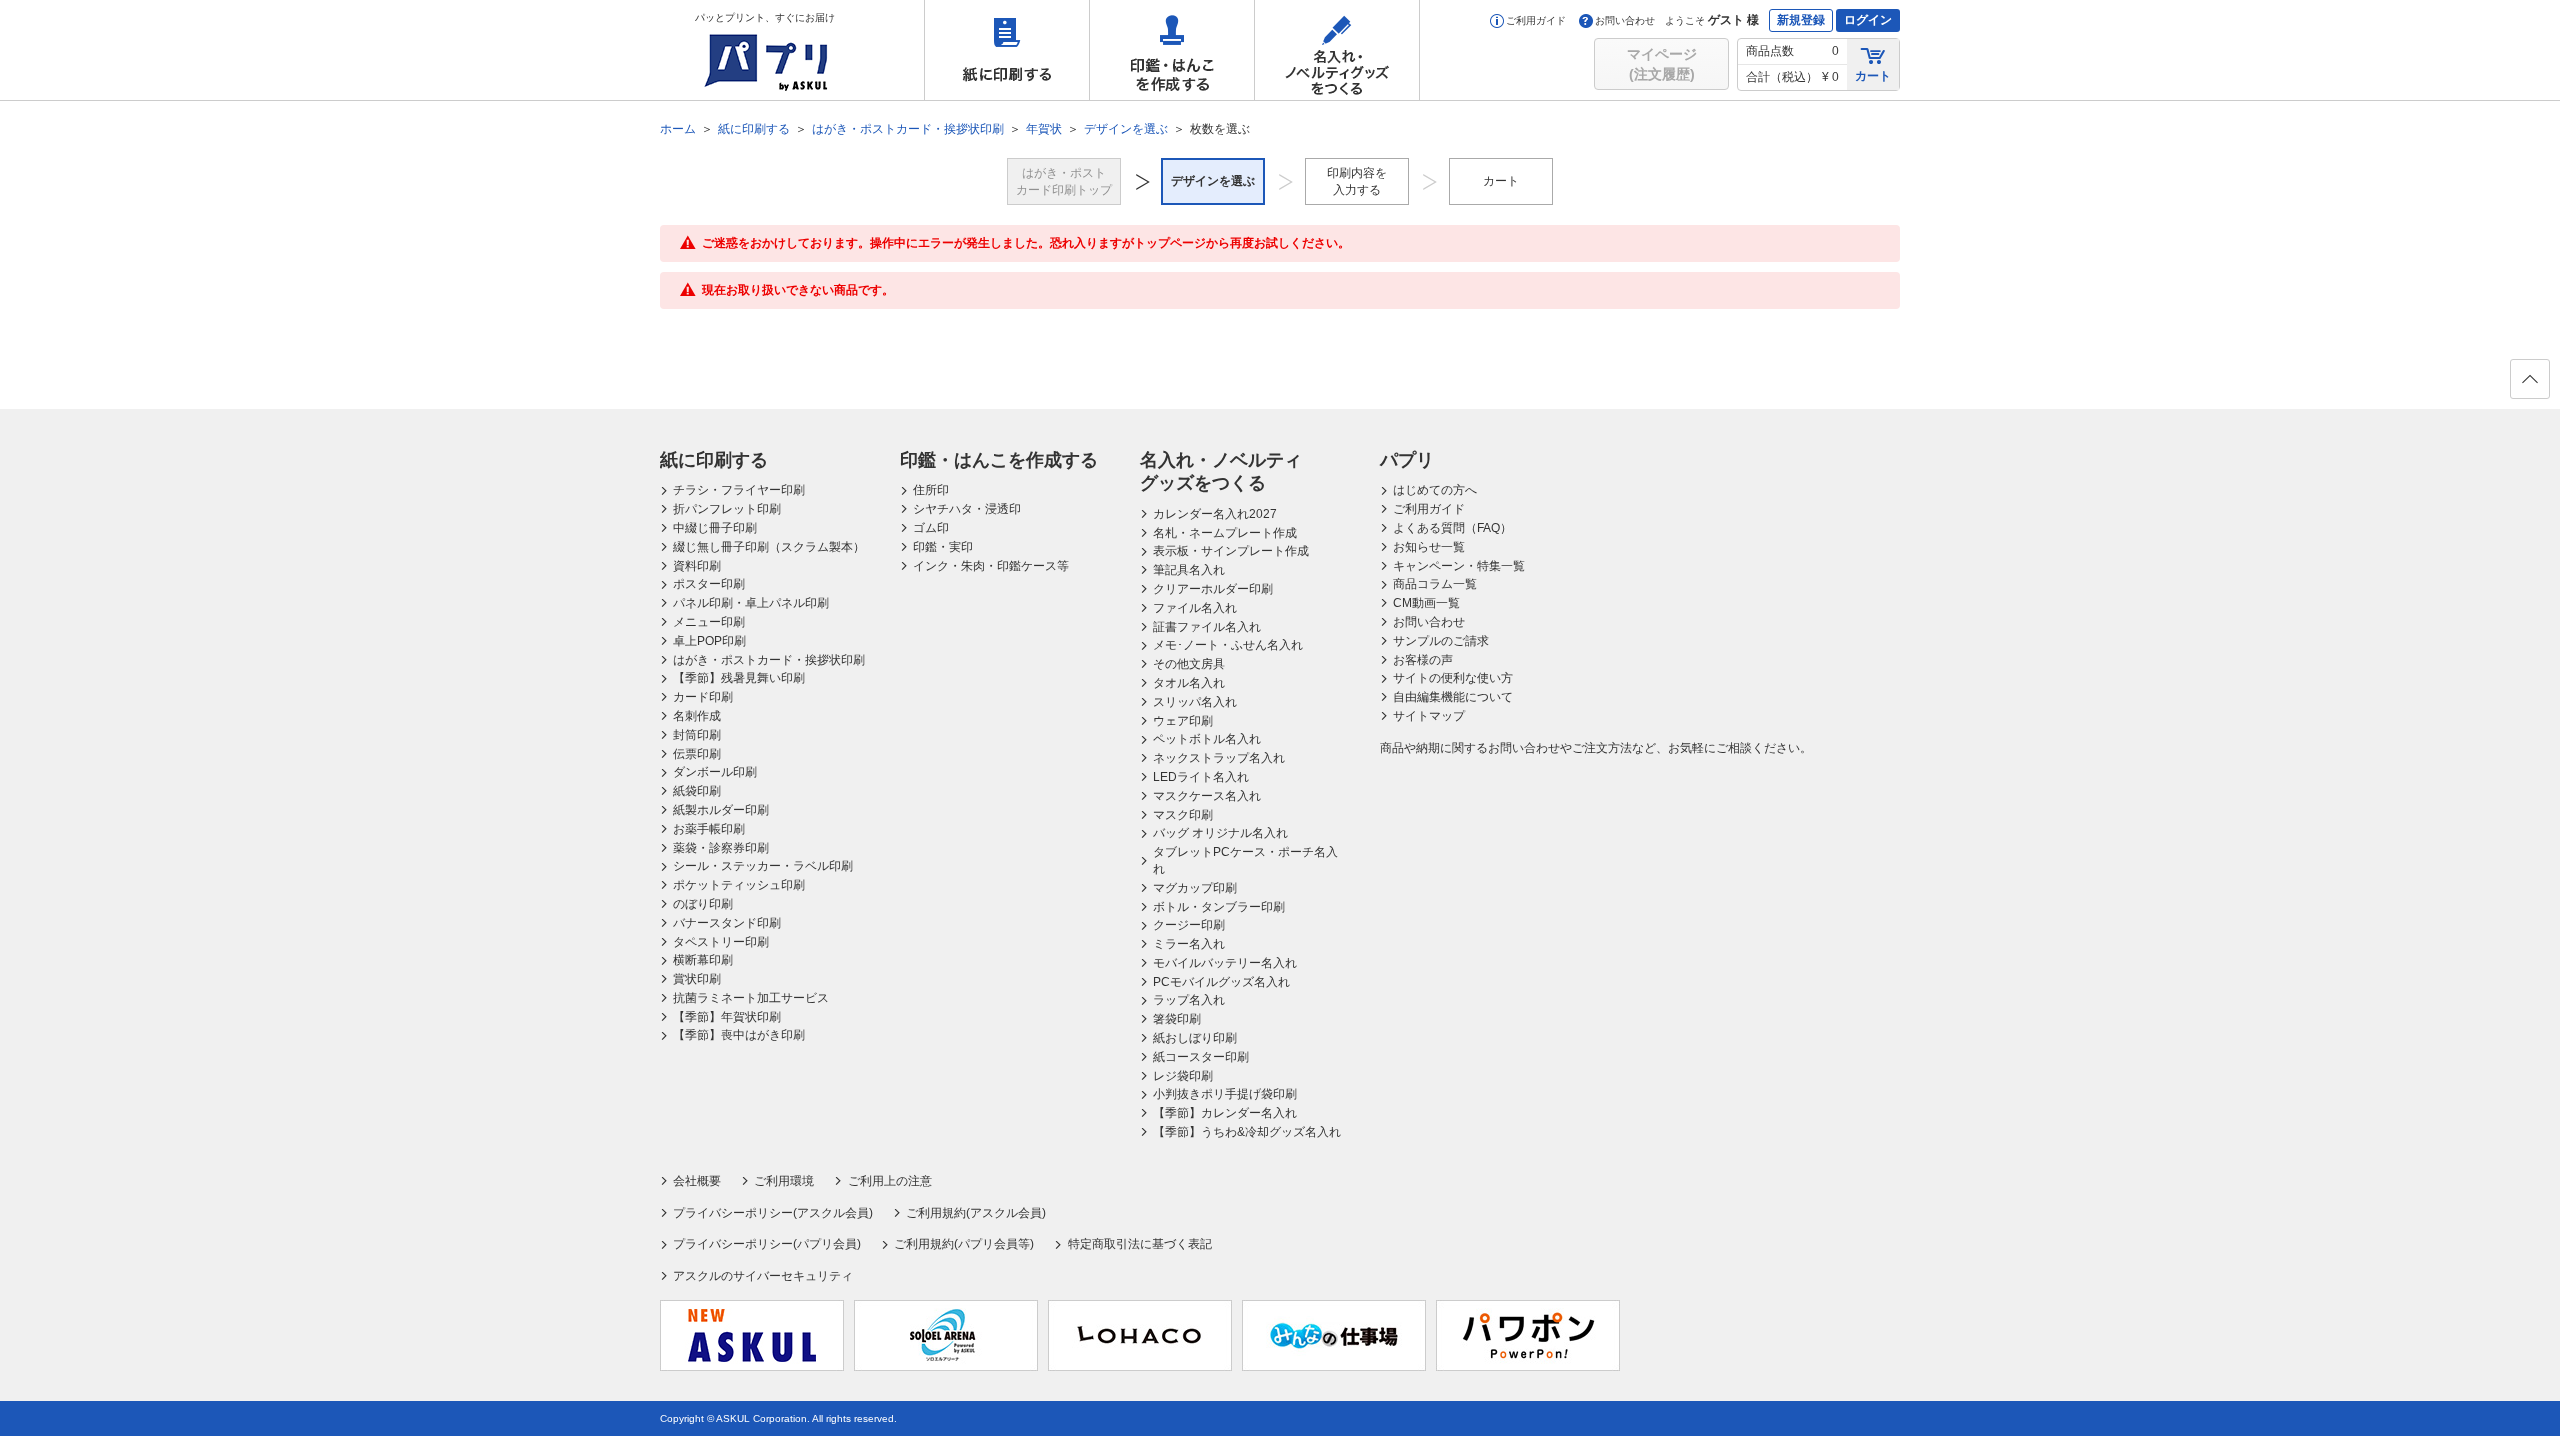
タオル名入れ (1189, 683)
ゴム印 (931, 528)
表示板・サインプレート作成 (1231, 551)
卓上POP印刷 (709, 641)
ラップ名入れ (1189, 1000)
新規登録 (1801, 20)
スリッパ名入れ (1195, 702)
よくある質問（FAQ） (1452, 528)
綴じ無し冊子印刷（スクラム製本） (769, 547)
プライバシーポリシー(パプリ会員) (767, 1244)
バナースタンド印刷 (727, 923)
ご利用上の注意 (889, 1181)
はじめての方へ (1435, 490)
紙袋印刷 (697, 791)
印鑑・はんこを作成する (1172, 50)
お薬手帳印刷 (709, 829)
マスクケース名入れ (1207, 796)
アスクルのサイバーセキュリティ (763, 1276)
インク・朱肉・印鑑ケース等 (991, 566)
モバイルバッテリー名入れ (1225, 963)
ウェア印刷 (1183, 721)
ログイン (1868, 20)
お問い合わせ (1625, 20)
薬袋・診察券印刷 (721, 848)
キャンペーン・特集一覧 (1459, 566)
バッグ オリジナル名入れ (1220, 833)
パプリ (1407, 460)
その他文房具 (1189, 664)
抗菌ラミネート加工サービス (751, 998)
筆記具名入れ (1189, 570)
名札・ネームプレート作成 (1225, 533)
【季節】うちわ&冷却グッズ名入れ (1247, 1132)
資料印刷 (697, 566)
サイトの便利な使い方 (1453, 678)
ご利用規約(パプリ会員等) (964, 1244)
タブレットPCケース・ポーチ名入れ (1245, 860)
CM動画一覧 (1426, 603)
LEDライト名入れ (1201, 777)
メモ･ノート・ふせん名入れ (1228, 645)
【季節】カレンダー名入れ (1225, 1113)
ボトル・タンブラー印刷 (1219, 907)
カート (1873, 76)
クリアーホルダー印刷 (1213, 589)
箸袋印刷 (1177, 1019)
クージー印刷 (1189, 925)
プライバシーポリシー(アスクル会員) (773, 1213)
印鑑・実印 (943, 547)
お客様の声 (1423, 660)
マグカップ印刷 (1195, 888)
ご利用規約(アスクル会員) (976, 1213)
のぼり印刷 (703, 904)
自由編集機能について (1453, 697)
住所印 (931, 490)
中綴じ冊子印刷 (715, 528)
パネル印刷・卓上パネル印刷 (751, 603)
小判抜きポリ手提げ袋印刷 (1225, 1094)
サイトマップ (1429, 716)
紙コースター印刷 (1201, 1057)
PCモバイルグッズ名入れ (1221, 982)
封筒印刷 (697, 735)
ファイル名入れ (1195, 608)
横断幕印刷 (703, 960)
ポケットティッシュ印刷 (739, 885)
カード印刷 (703, 697)
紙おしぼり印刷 (1195, 1038)
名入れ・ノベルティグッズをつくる (1337, 50)
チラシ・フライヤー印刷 (739, 490)
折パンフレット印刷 (727, 509)
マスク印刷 (1183, 815)
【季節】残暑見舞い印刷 (739, 678)
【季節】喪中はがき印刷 (739, 1035)
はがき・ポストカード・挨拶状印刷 (769, 660)
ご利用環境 (784, 1181)
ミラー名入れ (1189, 944)
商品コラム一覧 (1435, 584)
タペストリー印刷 (721, 942)
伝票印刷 (697, 754)
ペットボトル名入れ (1207, 739)
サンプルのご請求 (1441, 641)
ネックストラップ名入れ (1219, 758)
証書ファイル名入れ (1207, 627)
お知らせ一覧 (1429, 547)
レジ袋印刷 (1183, 1076)
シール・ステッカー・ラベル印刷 (763, 866)
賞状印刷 (697, 979)
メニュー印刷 (709, 622)
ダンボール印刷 (715, 772)
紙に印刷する (1007, 50)
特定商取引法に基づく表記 (1139, 1244)
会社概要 (697, 1181)
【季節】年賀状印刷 (727, 1017)
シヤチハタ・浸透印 (967, 509)
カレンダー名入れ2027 (1215, 514)
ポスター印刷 (709, 584)
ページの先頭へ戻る (2530, 379)
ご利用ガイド (1536, 20)
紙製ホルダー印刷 (721, 810)
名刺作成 (697, 716)
